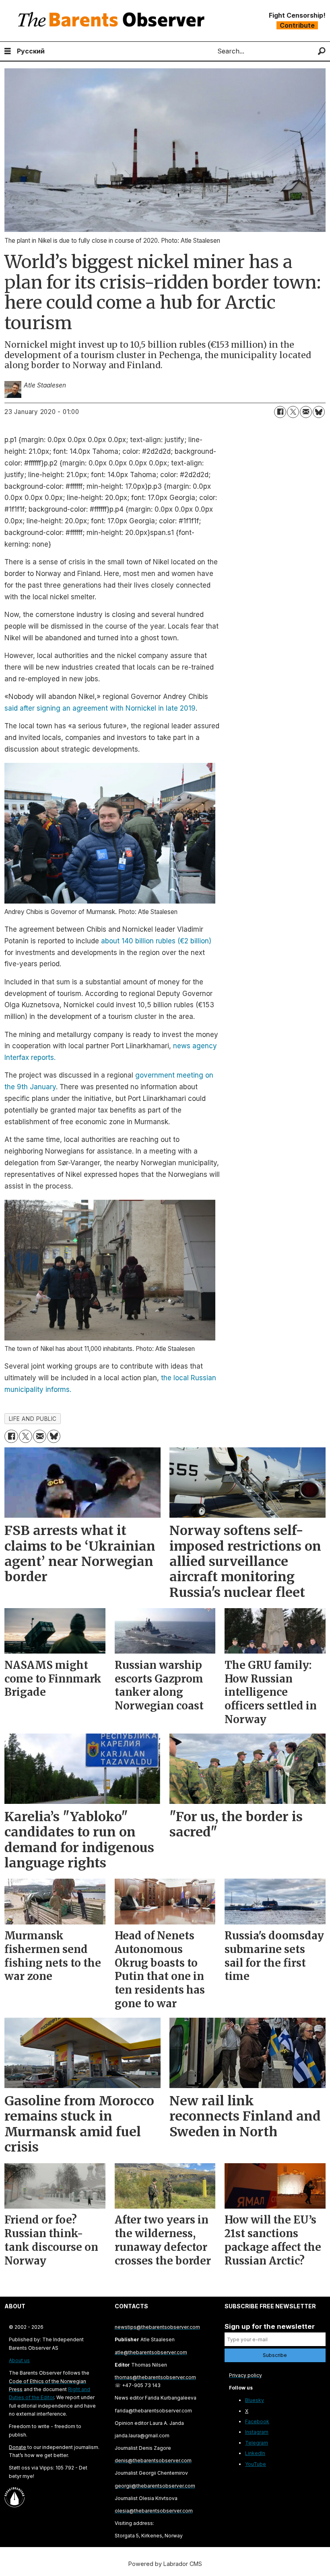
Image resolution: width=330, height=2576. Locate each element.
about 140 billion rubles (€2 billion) (156, 941)
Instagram (257, 2432)
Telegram (257, 2443)
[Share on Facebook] (280, 412)
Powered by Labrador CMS (165, 2564)
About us (19, 2360)
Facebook (257, 2421)
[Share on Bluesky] (319, 412)
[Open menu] (8, 51)
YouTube (256, 2464)
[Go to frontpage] (113, 21)
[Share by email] (306, 412)
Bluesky (255, 2400)
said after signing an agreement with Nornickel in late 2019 (100, 708)
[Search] (322, 51)
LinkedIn (255, 2453)
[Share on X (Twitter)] (293, 412)
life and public (33, 1419)
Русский (31, 51)
